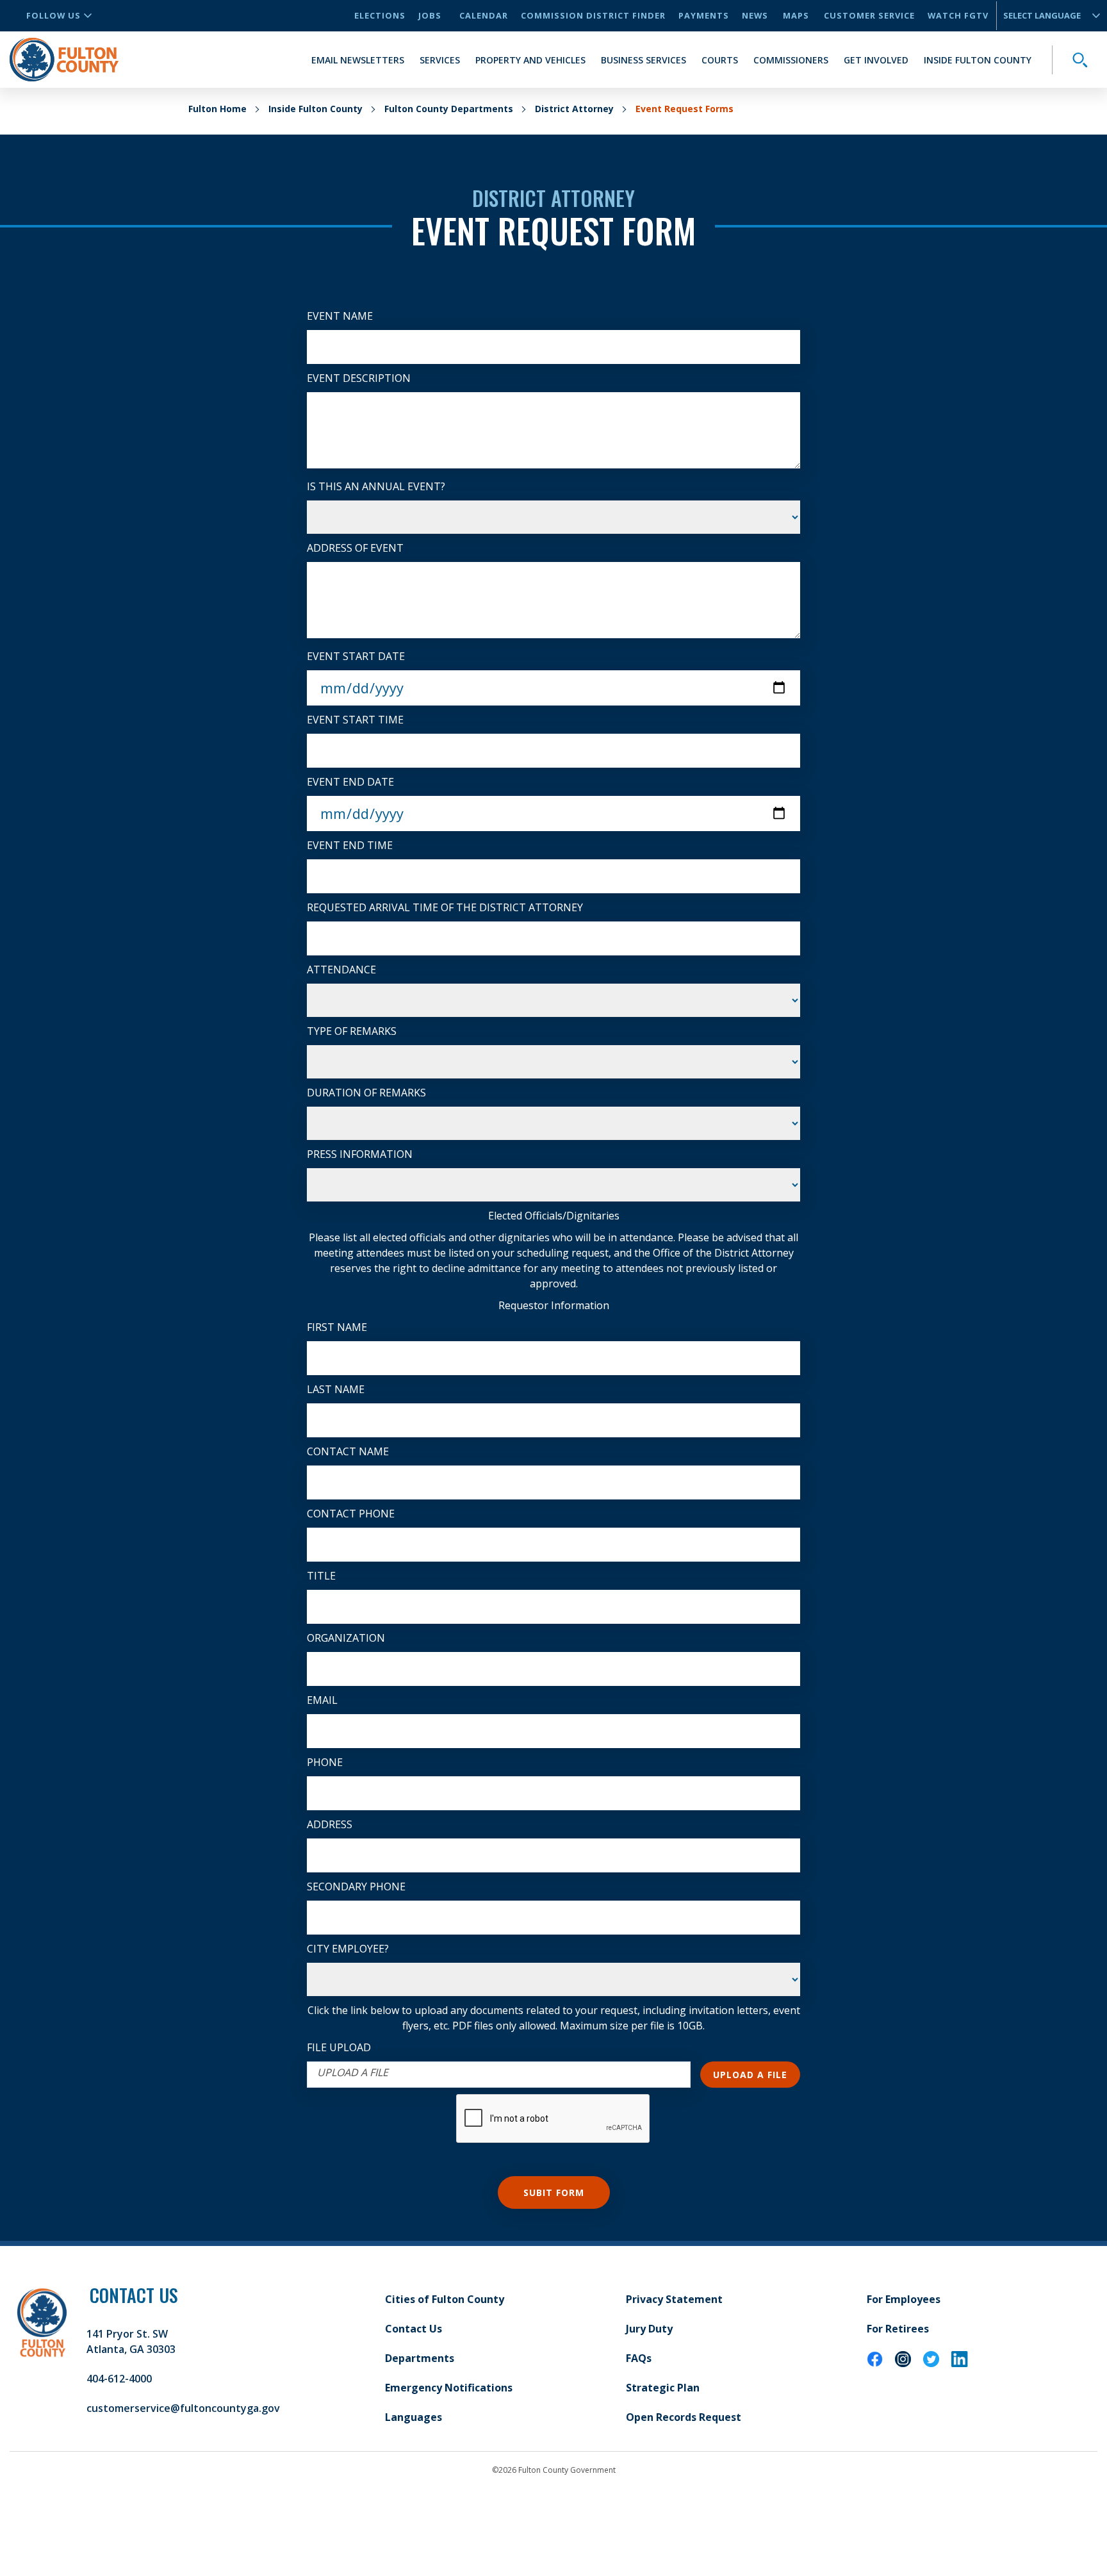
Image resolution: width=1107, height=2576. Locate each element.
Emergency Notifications (449, 2388)
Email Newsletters (358, 60)
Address (330, 1824)
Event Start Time (355, 720)
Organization (346, 1638)
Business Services (644, 60)
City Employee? (348, 1949)
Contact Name (348, 1451)
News (755, 15)
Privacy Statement (674, 2299)
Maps (796, 15)
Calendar (484, 15)
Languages (414, 2417)
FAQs (639, 2358)
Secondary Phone (356, 1887)
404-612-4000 (119, 2379)
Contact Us (414, 2329)
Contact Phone (351, 1514)
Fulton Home (217, 109)
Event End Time (350, 845)
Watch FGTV (958, 15)
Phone (325, 1762)
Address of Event (355, 548)
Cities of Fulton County (445, 2299)
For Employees (904, 2299)
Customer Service (869, 15)
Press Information (360, 1154)
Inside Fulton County (978, 60)
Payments (704, 15)
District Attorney (574, 109)
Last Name (336, 1389)
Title (321, 1576)
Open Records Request (684, 2417)
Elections (380, 15)
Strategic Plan (663, 2388)
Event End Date (350, 782)
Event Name (340, 316)
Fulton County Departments (449, 109)
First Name (337, 1327)
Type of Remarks (352, 1031)
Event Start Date (356, 656)
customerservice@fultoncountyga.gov (183, 2408)
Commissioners (791, 60)
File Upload (339, 2047)
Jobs (430, 15)
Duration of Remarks (366, 1093)
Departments (420, 2358)
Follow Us (53, 15)
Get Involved (876, 60)
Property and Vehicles (530, 60)
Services (440, 60)
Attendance (341, 970)
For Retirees (898, 2329)
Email (322, 1700)
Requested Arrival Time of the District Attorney (445, 907)
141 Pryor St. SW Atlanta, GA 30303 (131, 2341)
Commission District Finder (593, 15)
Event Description (359, 378)
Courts (720, 60)
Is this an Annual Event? (376, 486)
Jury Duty (649, 2329)
